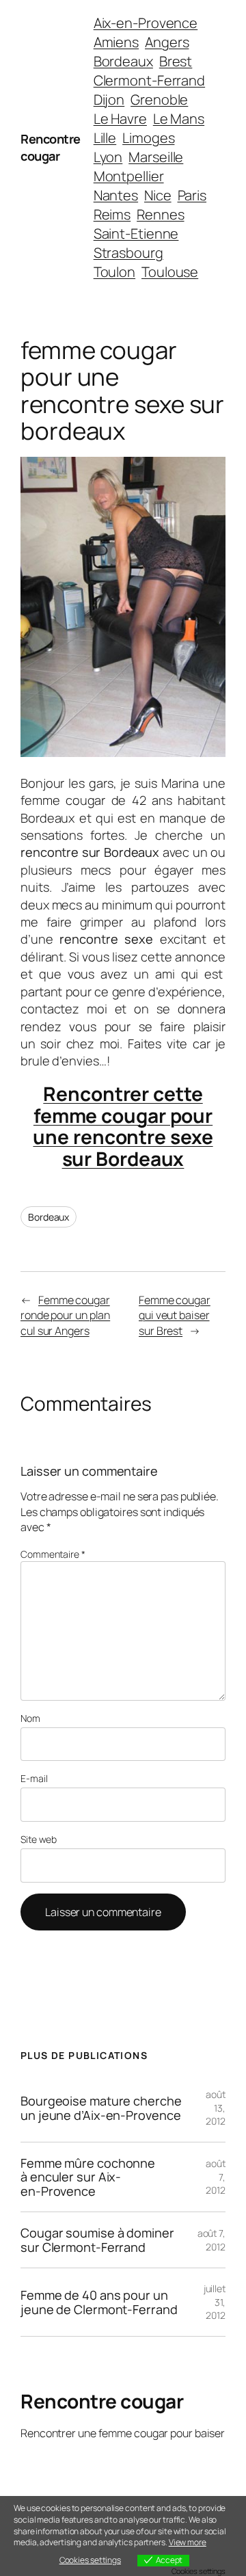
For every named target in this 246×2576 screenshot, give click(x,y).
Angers (167, 42)
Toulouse (170, 272)
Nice (158, 195)
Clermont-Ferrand (149, 80)
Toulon (114, 272)
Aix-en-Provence (146, 23)
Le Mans (179, 119)
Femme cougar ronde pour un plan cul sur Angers (65, 1315)
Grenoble (159, 99)
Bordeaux (123, 61)
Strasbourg (128, 253)
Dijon (109, 99)
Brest (176, 61)
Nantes (116, 195)
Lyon (108, 157)
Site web (39, 1839)
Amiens (116, 42)
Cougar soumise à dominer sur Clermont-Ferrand (97, 2240)
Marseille (156, 157)
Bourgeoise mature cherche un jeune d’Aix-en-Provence (101, 2108)
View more (188, 2542)
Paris (192, 195)
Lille (105, 138)
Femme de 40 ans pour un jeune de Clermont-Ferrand (99, 2302)
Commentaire (53, 1554)
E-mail (34, 1778)
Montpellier (129, 176)
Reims (112, 214)
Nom (30, 1718)
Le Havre (120, 119)
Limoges (148, 138)
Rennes (160, 214)
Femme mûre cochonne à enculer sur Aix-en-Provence (88, 2177)
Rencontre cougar (51, 147)
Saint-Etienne (136, 234)
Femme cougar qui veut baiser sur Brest (175, 1315)
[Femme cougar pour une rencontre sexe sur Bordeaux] (123, 752)
